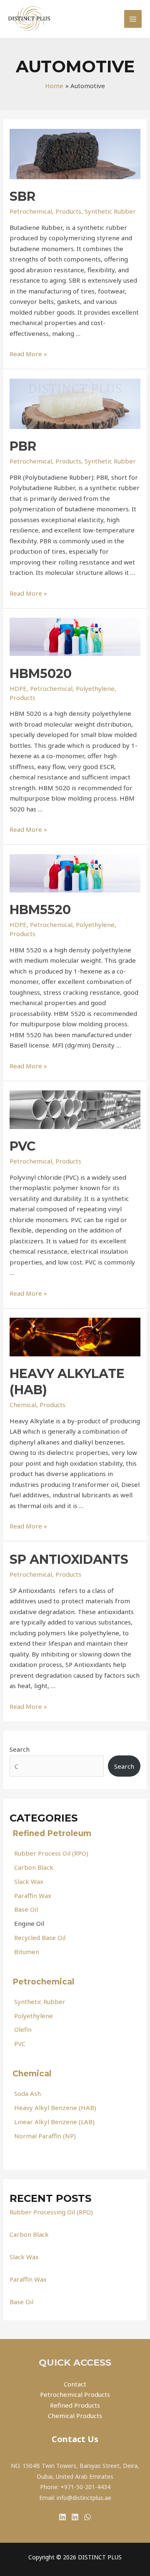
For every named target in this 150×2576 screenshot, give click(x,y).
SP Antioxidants (69, 1559)
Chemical (33, 2074)
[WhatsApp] (87, 2517)
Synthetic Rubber (40, 2002)
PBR (23, 446)
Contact (75, 2384)
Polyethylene (34, 2016)
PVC (20, 2044)
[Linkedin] (62, 2517)
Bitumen (27, 1952)
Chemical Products (75, 2416)
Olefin (23, 2029)
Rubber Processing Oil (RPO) (51, 2212)
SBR (22, 196)
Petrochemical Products (75, 2394)
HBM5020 (41, 674)
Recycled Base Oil (40, 1938)
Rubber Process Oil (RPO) (51, 1853)
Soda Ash (27, 2093)
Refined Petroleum (53, 1833)
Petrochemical (44, 1982)
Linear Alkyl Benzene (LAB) (54, 2122)
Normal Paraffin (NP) (45, 2136)
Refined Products (75, 2405)
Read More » (28, 354)
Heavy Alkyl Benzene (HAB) (55, 2108)
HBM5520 (40, 910)
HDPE (18, 688)
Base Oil (26, 1909)
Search (20, 1749)
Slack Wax (29, 1881)
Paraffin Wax (33, 1896)
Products (68, 211)
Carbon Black (34, 1867)
